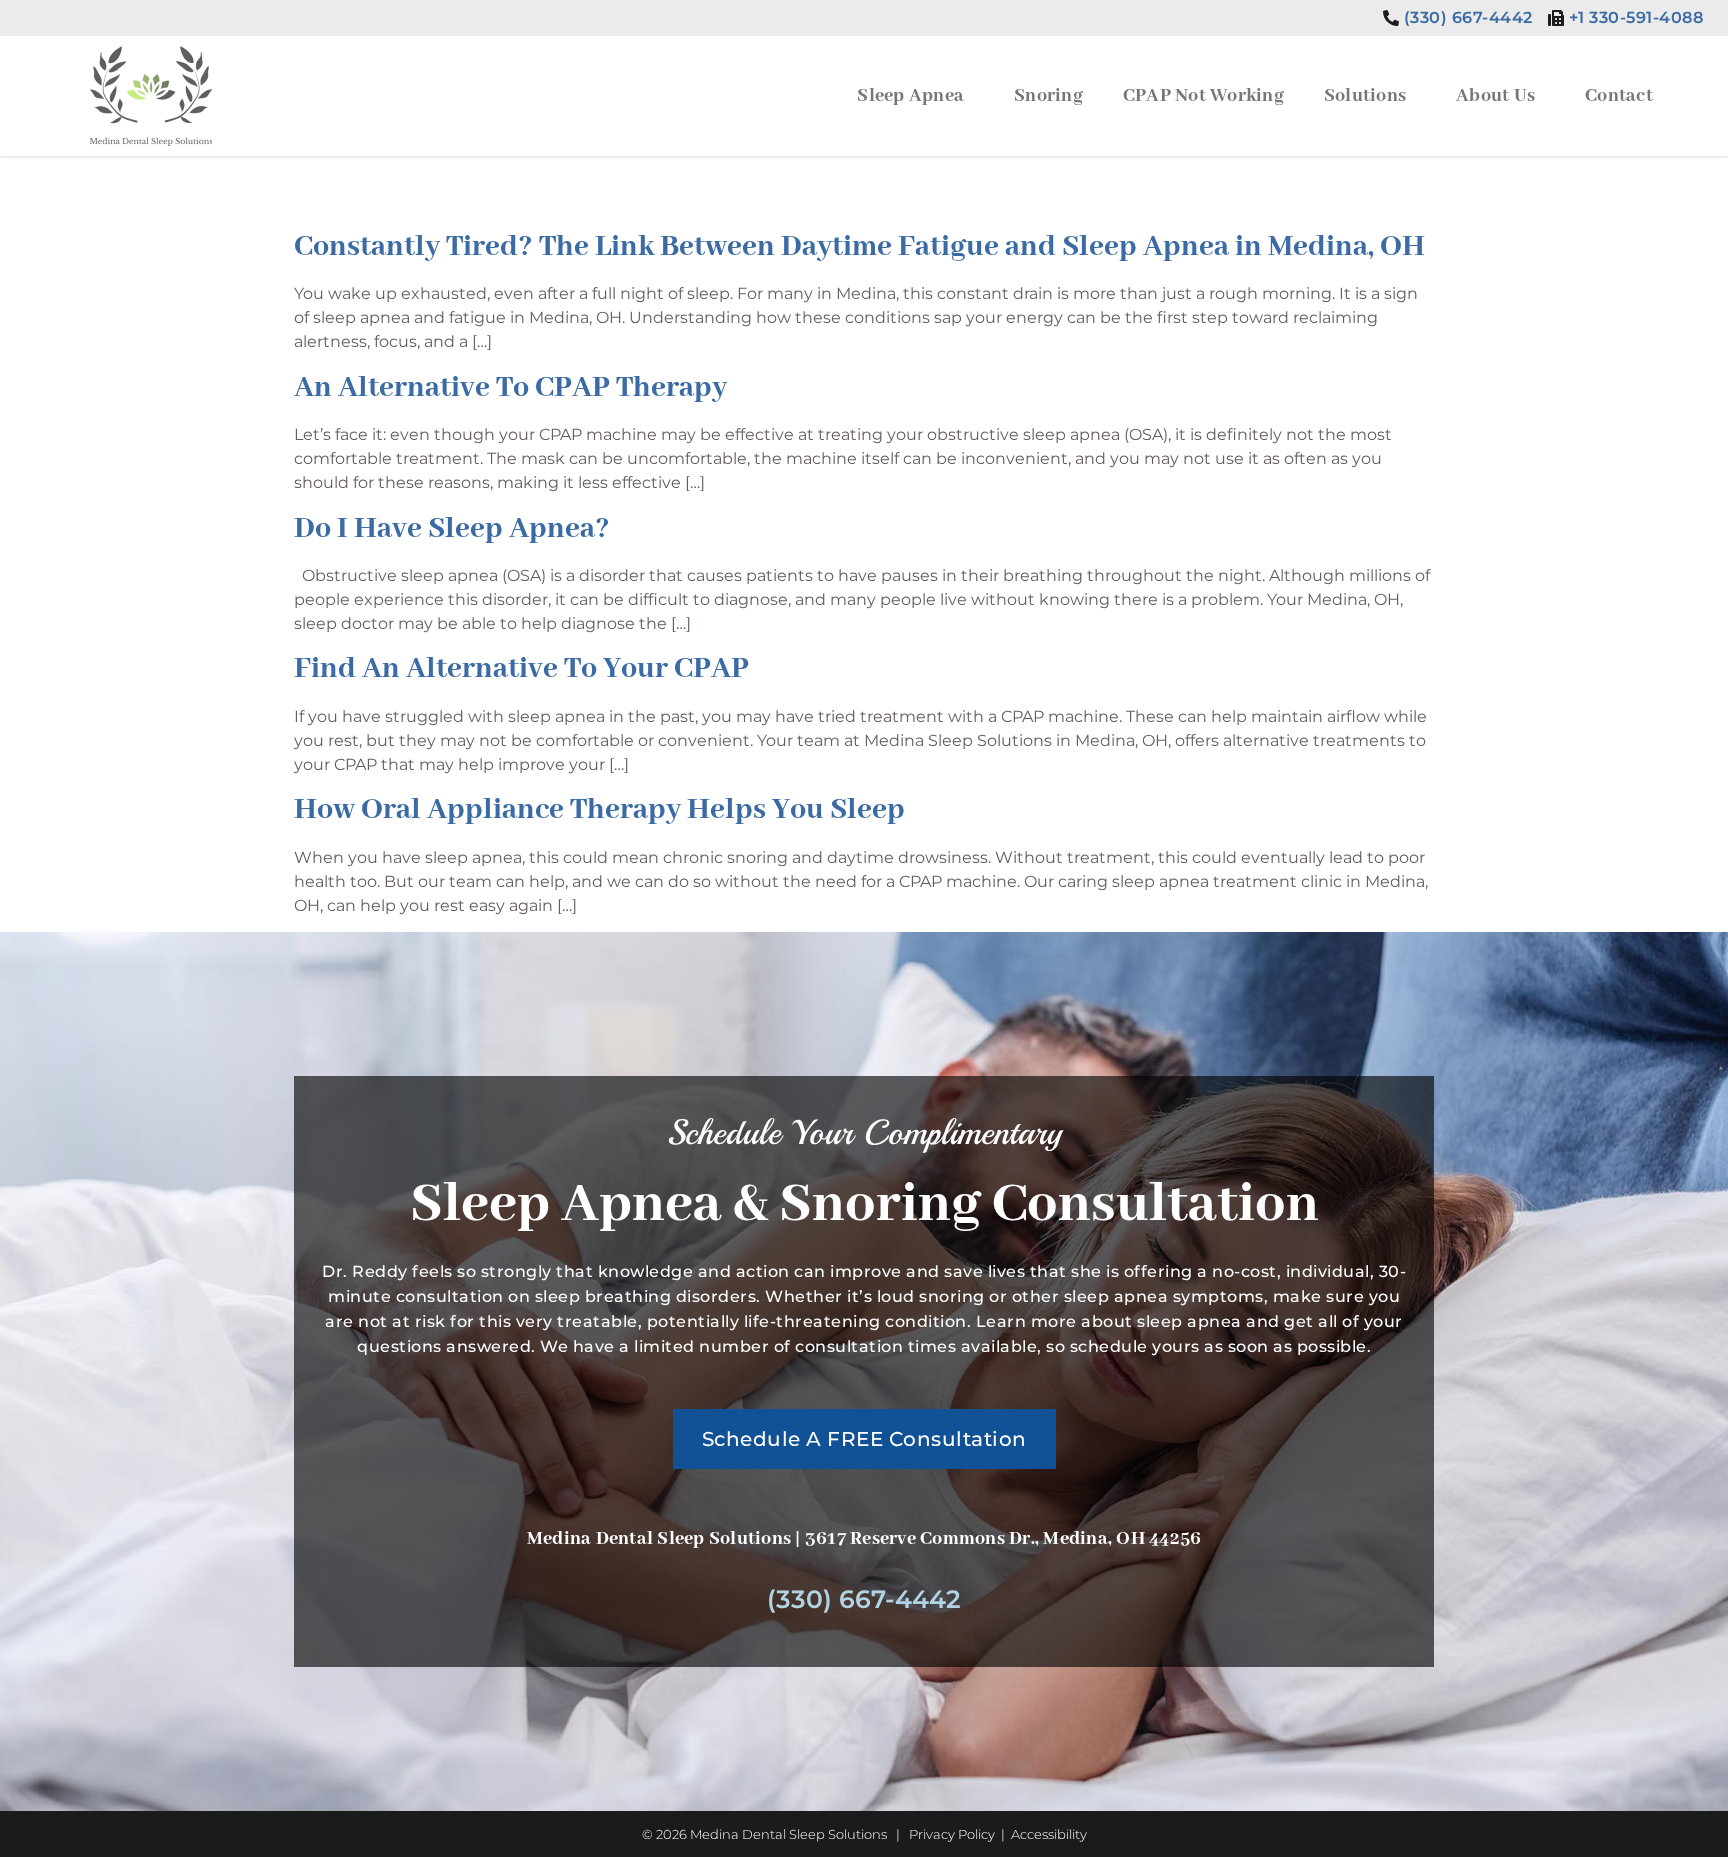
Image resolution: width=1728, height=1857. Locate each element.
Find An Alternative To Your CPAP (521, 669)
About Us (1495, 96)
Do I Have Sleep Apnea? (452, 529)
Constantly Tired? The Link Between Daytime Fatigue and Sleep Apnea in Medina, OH (859, 247)
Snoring (1048, 96)
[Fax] (1556, 18)
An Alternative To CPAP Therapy (510, 388)
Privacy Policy (952, 1834)
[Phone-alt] (1391, 18)
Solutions (1365, 96)
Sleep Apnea (910, 96)
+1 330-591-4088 (1636, 17)
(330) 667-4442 (1468, 17)
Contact (1619, 96)
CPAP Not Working (1203, 96)
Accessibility (1049, 1834)
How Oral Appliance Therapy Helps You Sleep (599, 810)
